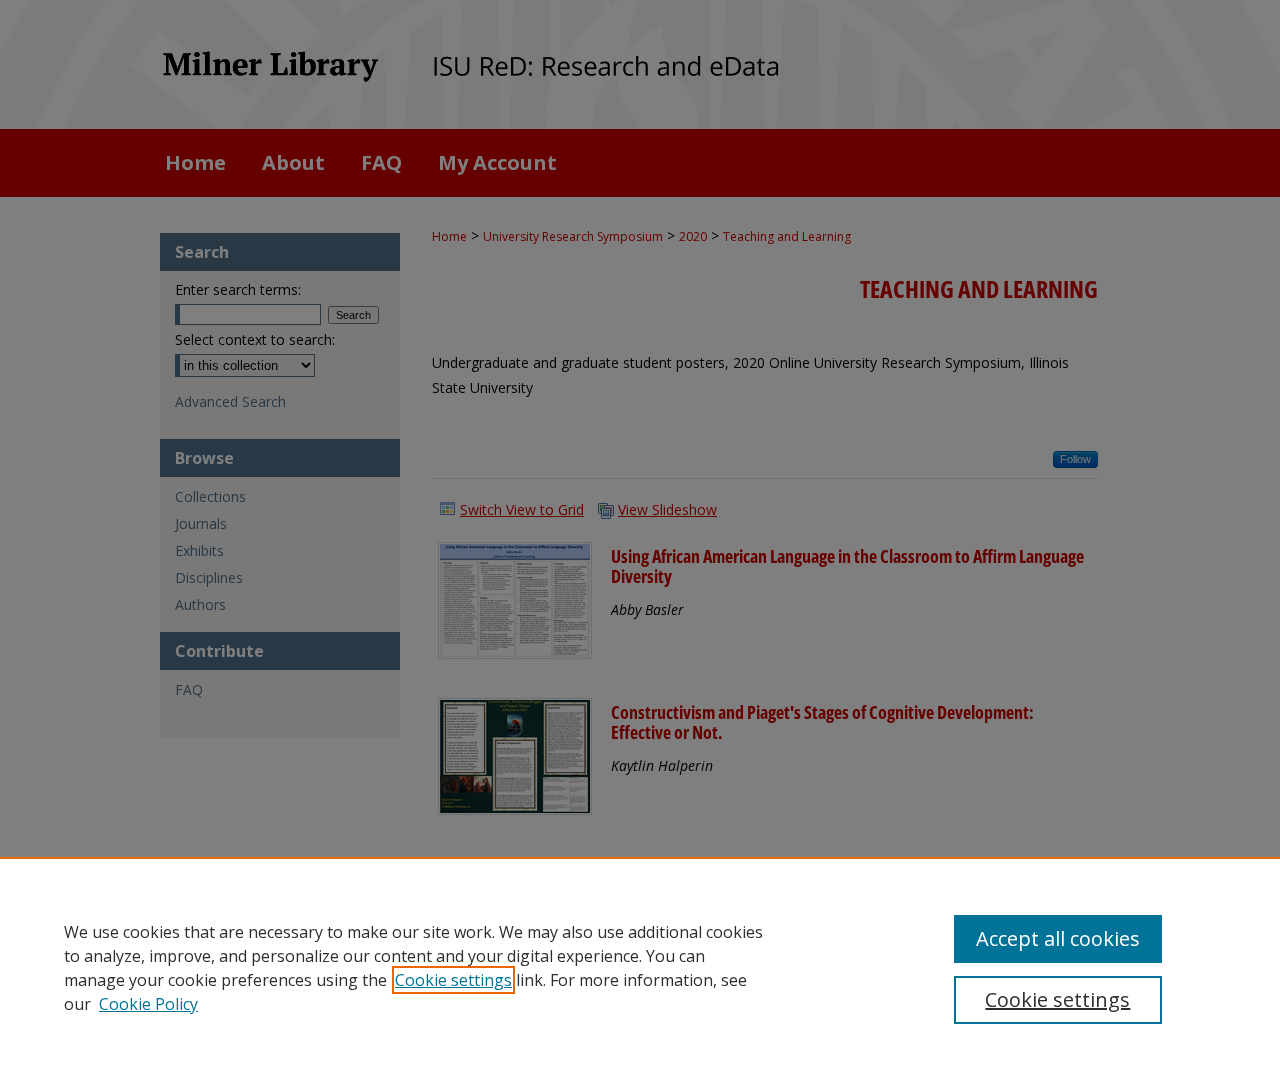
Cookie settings (453, 980)
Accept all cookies (1058, 938)
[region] (640, 967)
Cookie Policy (148, 1004)
